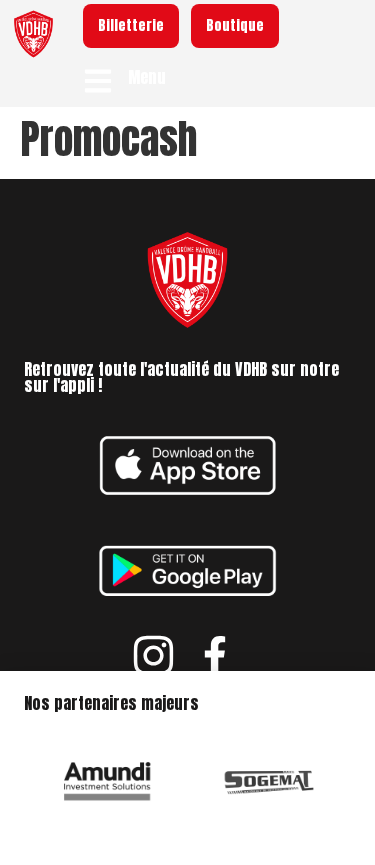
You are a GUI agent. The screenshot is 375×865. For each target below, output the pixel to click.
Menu (147, 77)
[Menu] (98, 81)
